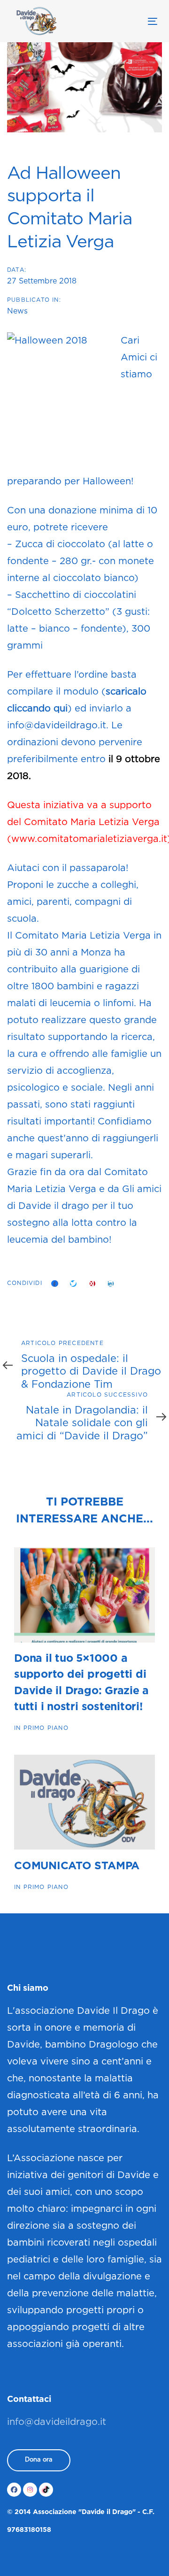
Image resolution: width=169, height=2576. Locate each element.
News (17, 311)
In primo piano (41, 1728)
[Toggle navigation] (133, 21)
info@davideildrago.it (57, 2422)
